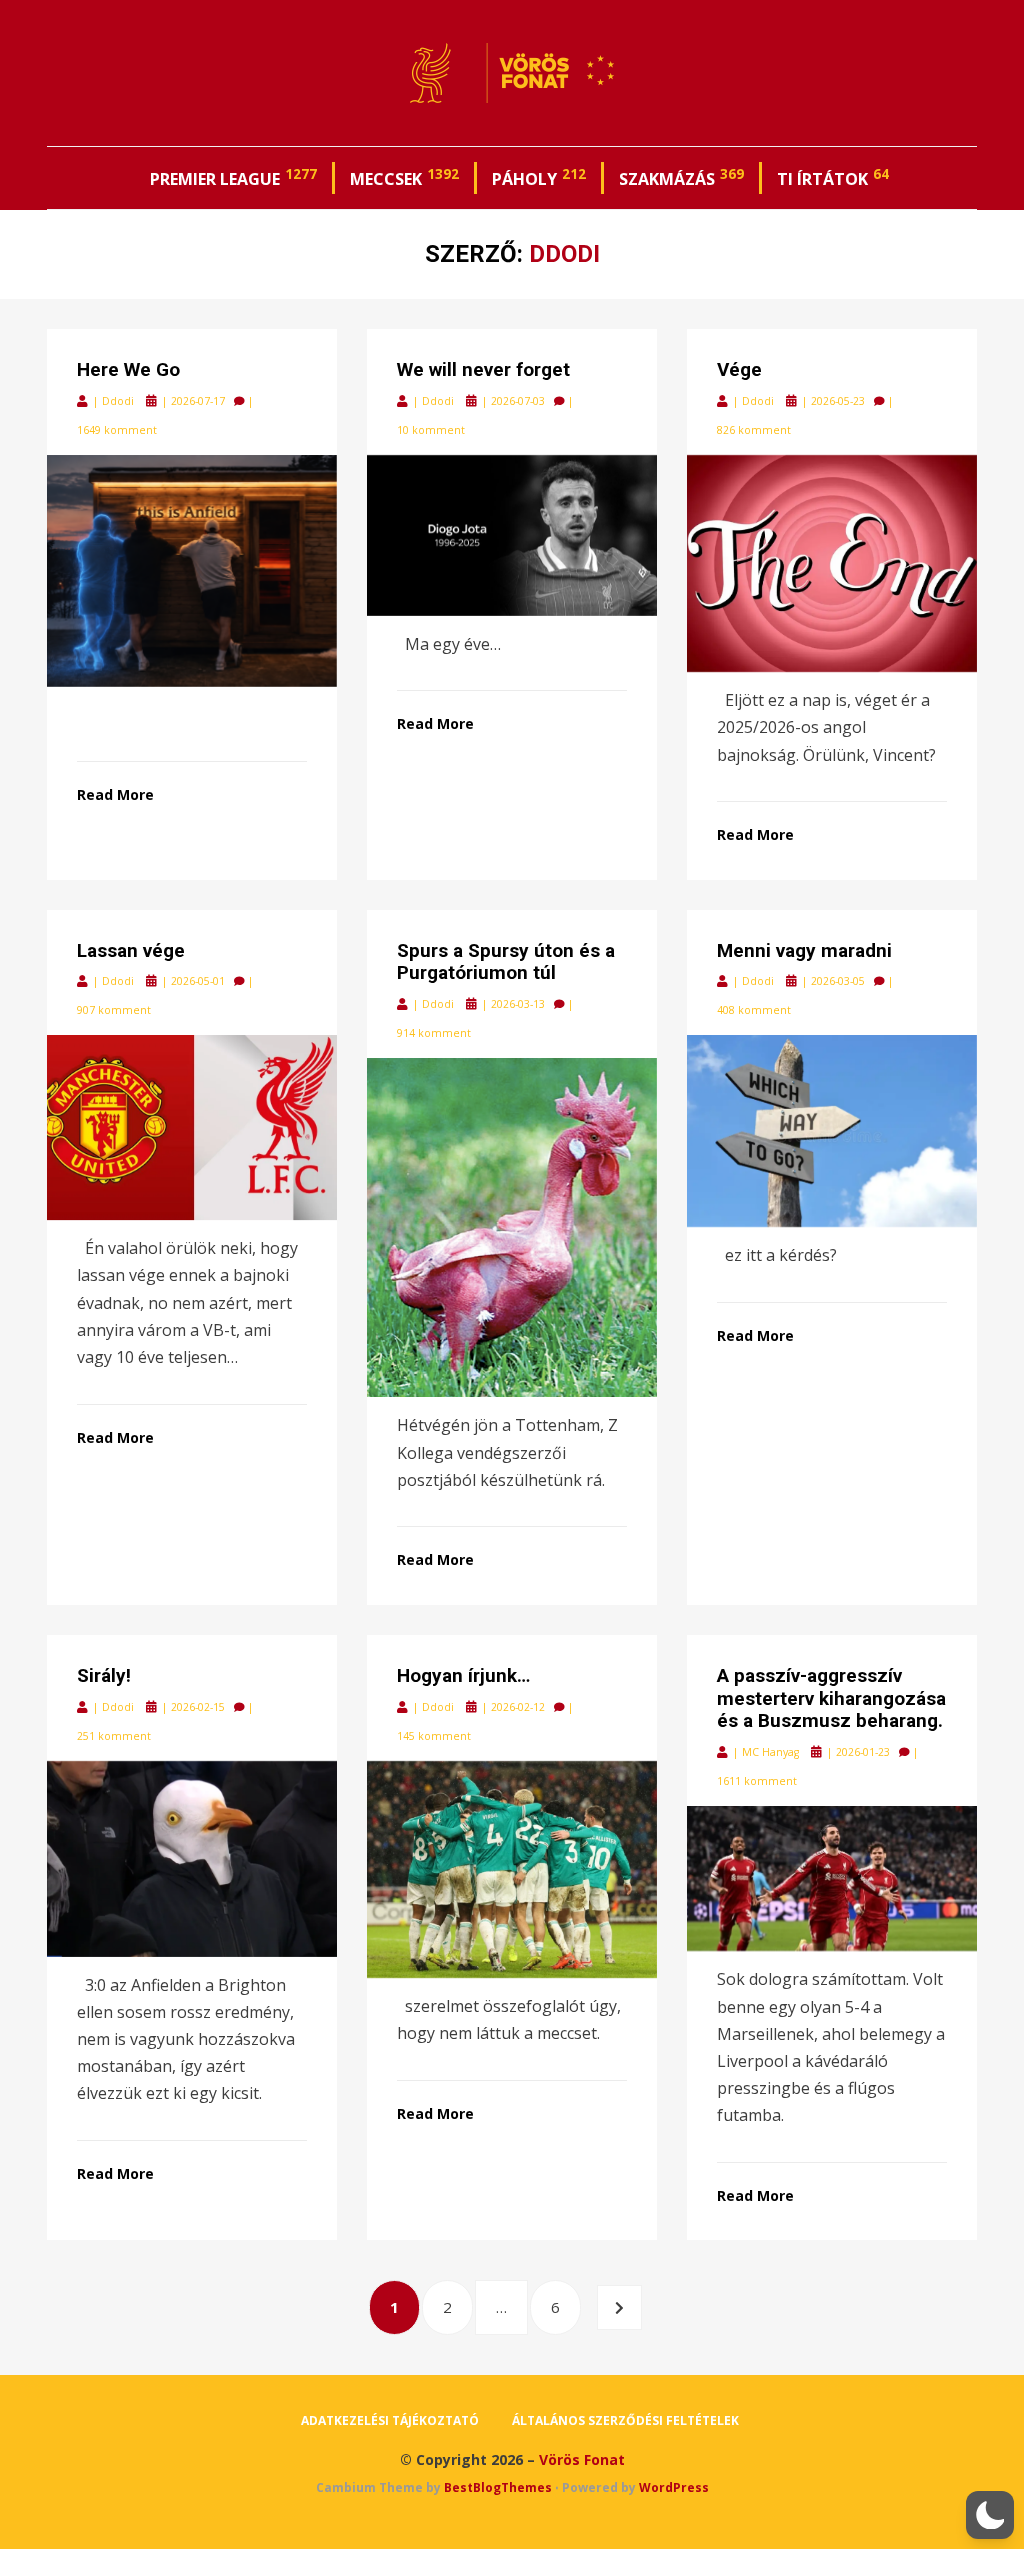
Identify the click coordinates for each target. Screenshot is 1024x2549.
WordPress (674, 2487)
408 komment (754, 1010)
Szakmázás (681, 177)
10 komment (431, 430)
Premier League (233, 177)
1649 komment (117, 430)
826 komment (754, 430)
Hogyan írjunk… (463, 1675)
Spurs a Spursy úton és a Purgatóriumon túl (506, 962)
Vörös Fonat (582, 2459)
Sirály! (104, 1675)
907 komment (114, 1010)
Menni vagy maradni (804, 950)
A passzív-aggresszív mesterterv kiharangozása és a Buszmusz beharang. (831, 1698)
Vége (739, 369)
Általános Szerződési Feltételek (625, 2420)
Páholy (539, 177)
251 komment (114, 1736)
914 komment (434, 1033)
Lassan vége (131, 950)
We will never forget (483, 369)
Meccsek (404, 177)
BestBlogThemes (498, 2487)
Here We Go (128, 369)
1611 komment (757, 1781)
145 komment (434, 1736)
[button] (990, 2515)
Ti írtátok (833, 177)
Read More (115, 794)
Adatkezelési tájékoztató (390, 2420)
